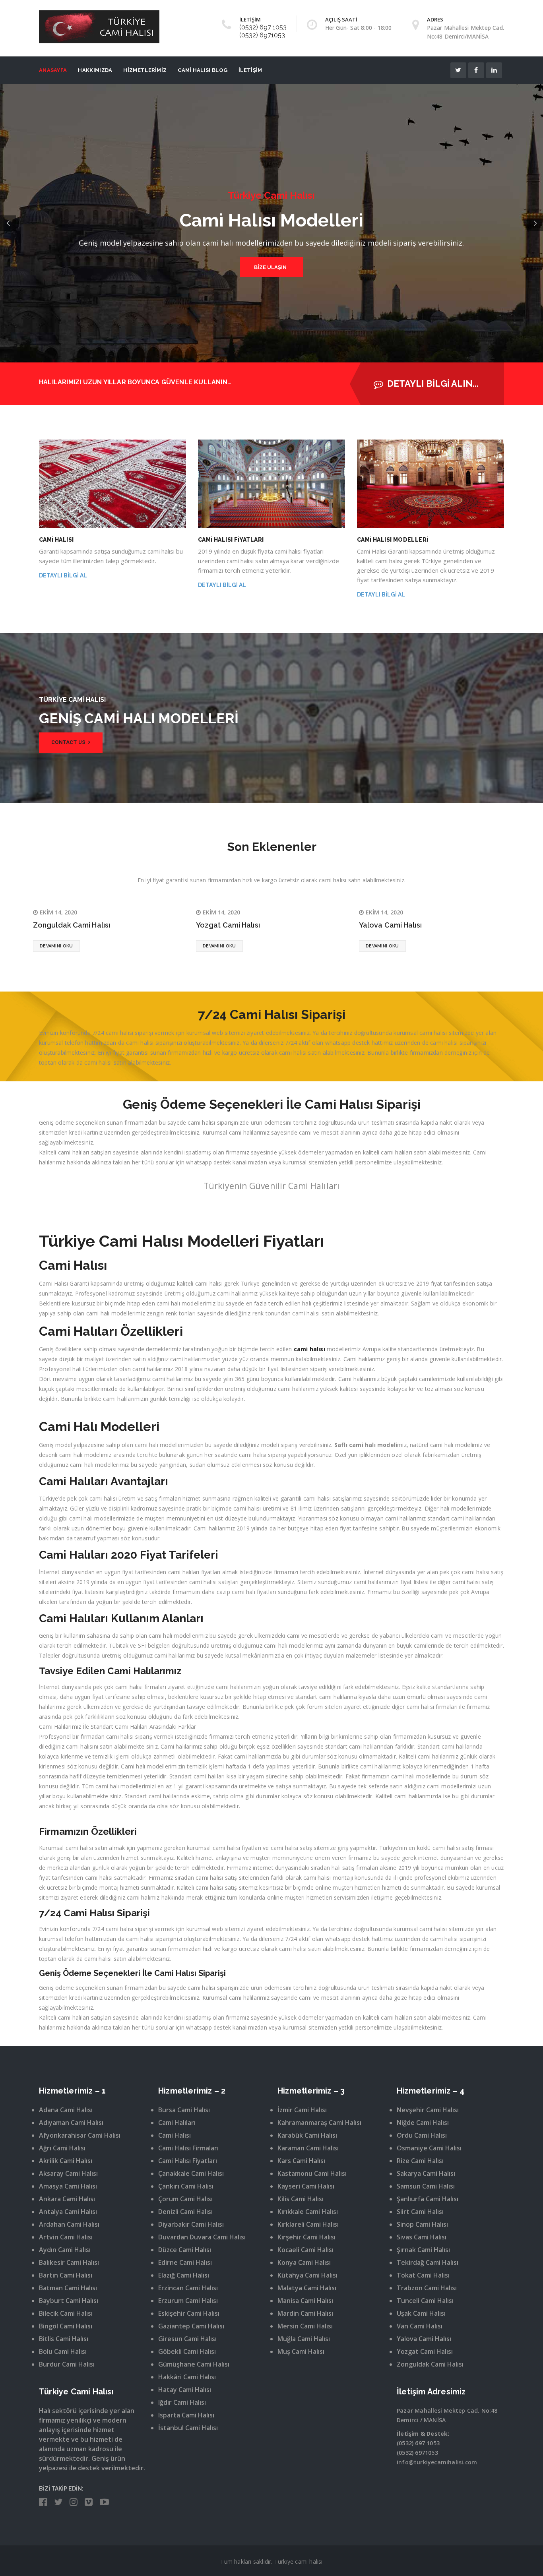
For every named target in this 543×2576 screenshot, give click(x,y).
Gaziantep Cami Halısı (191, 2326)
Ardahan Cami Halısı (69, 2224)
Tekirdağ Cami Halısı (428, 2262)
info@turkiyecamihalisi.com (437, 2462)
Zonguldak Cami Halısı (72, 925)
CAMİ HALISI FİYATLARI (231, 540)
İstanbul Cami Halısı (188, 2428)
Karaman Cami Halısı (308, 2148)
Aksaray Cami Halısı (68, 2173)
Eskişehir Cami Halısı (189, 2313)
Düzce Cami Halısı (185, 2250)
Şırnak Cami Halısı (423, 2250)
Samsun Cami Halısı (426, 2186)
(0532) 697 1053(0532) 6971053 (263, 31)
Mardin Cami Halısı (305, 2313)
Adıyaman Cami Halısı (71, 2123)
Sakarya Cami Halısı (426, 2173)
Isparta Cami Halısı (186, 2415)
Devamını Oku (56, 946)
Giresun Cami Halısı (187, 2339)
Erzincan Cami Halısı (188, 2288)
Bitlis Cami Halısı (64, 2339)
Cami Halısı (175, 2135)
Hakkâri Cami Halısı (187, 2377)
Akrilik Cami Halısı (66, 2161)
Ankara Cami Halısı (67, 2199)
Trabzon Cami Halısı (427, 2288)
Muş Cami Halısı (301, 2351)
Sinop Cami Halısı (422, 2224)
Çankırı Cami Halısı (186, 2186)
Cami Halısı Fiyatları (188, 2161)
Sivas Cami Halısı (422, 2237)
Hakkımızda (95, 70)
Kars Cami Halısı (301, 2161)
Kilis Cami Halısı (301, 2199)
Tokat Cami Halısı (423, 2275)
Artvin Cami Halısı (66, 2237)
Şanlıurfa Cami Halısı (428, 2199)
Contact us (69, 742)
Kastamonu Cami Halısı (312, 2173)
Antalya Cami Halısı (68, 2212)
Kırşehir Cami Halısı (306, 2237)
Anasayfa (53, 70)
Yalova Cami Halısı (390, 925)
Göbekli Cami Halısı (187, 2351)
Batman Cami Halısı (68, 2288)
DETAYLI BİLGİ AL (63, 575)
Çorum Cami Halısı (185, 2199)
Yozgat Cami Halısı (228, 925)
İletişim (250, 70)
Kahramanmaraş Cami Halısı (319, 2123)
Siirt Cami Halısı (420, 2212)
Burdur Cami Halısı (67, 2364)
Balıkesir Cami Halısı (69, 2262)
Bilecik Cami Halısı (66, 2313)
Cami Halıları (177, 2123)
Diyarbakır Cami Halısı (191, 2224)
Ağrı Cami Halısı (62, 2148)
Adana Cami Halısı (66, 2110)
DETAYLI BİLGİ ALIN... (433, 383)
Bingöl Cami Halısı (66, 2326)
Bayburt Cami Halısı (69, 2301)
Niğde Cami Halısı (423, 2123)
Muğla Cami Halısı (304, 2339)
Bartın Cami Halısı (66, 2275)
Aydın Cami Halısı (65, 2250)
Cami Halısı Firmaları (188, 2148)
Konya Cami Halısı (304, 2262)
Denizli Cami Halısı (185, 2212)
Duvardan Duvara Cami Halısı (202, 2237)
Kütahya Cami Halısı (307, 2275)
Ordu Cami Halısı (422, 2135)
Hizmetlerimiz (145, 70)
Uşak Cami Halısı (421, 2313)
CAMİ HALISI (56, 540)
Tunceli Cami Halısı (425, 2301)
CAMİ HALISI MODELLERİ (393, 540)
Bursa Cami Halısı (184, 2110)
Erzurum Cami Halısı (188, 2301)
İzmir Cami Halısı (302, 2110)
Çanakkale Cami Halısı (191, 2173)
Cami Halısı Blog (203, 70)
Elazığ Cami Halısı (184, 2275)
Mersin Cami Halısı (305, 2326)
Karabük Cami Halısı (307, 2135)
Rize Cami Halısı (420, 2161)
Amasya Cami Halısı (68, 2186)
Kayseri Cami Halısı (306, 2186)
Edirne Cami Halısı (185, 2262)
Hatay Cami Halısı (185, 2390)
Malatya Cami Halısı (307, 2288)
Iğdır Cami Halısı (182, 2402)
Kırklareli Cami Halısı (308, 2224)
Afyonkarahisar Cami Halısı (80, 2135)
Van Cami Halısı (420, 2326)
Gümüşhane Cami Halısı (194, 2364)
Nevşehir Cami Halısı (428, 2110)
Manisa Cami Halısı (305, 2301)
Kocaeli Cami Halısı (305, 2250)
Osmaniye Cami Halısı (429, 2148)
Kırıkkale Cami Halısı (308, 2212)
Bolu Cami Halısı (63, 2351)
